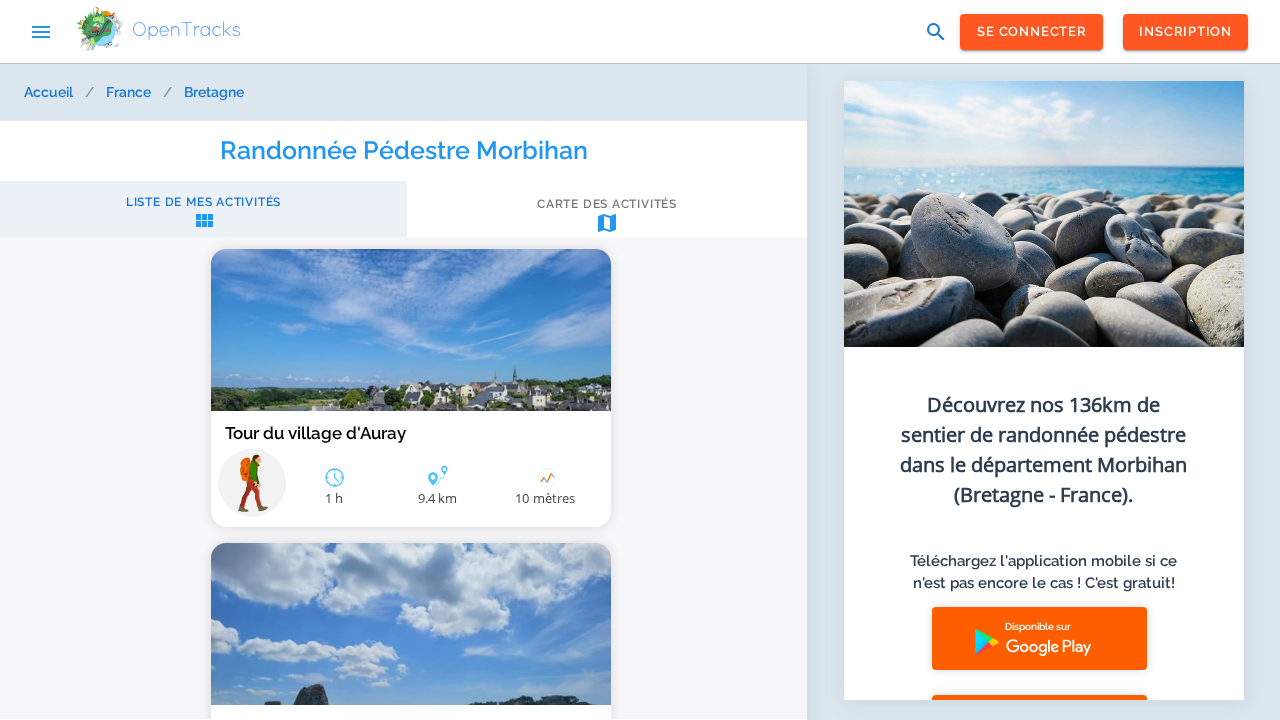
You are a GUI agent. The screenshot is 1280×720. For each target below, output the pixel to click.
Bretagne (214, 92)
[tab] (203, 214)
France (128, 92)
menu (41, 32)
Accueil (48, 92)
